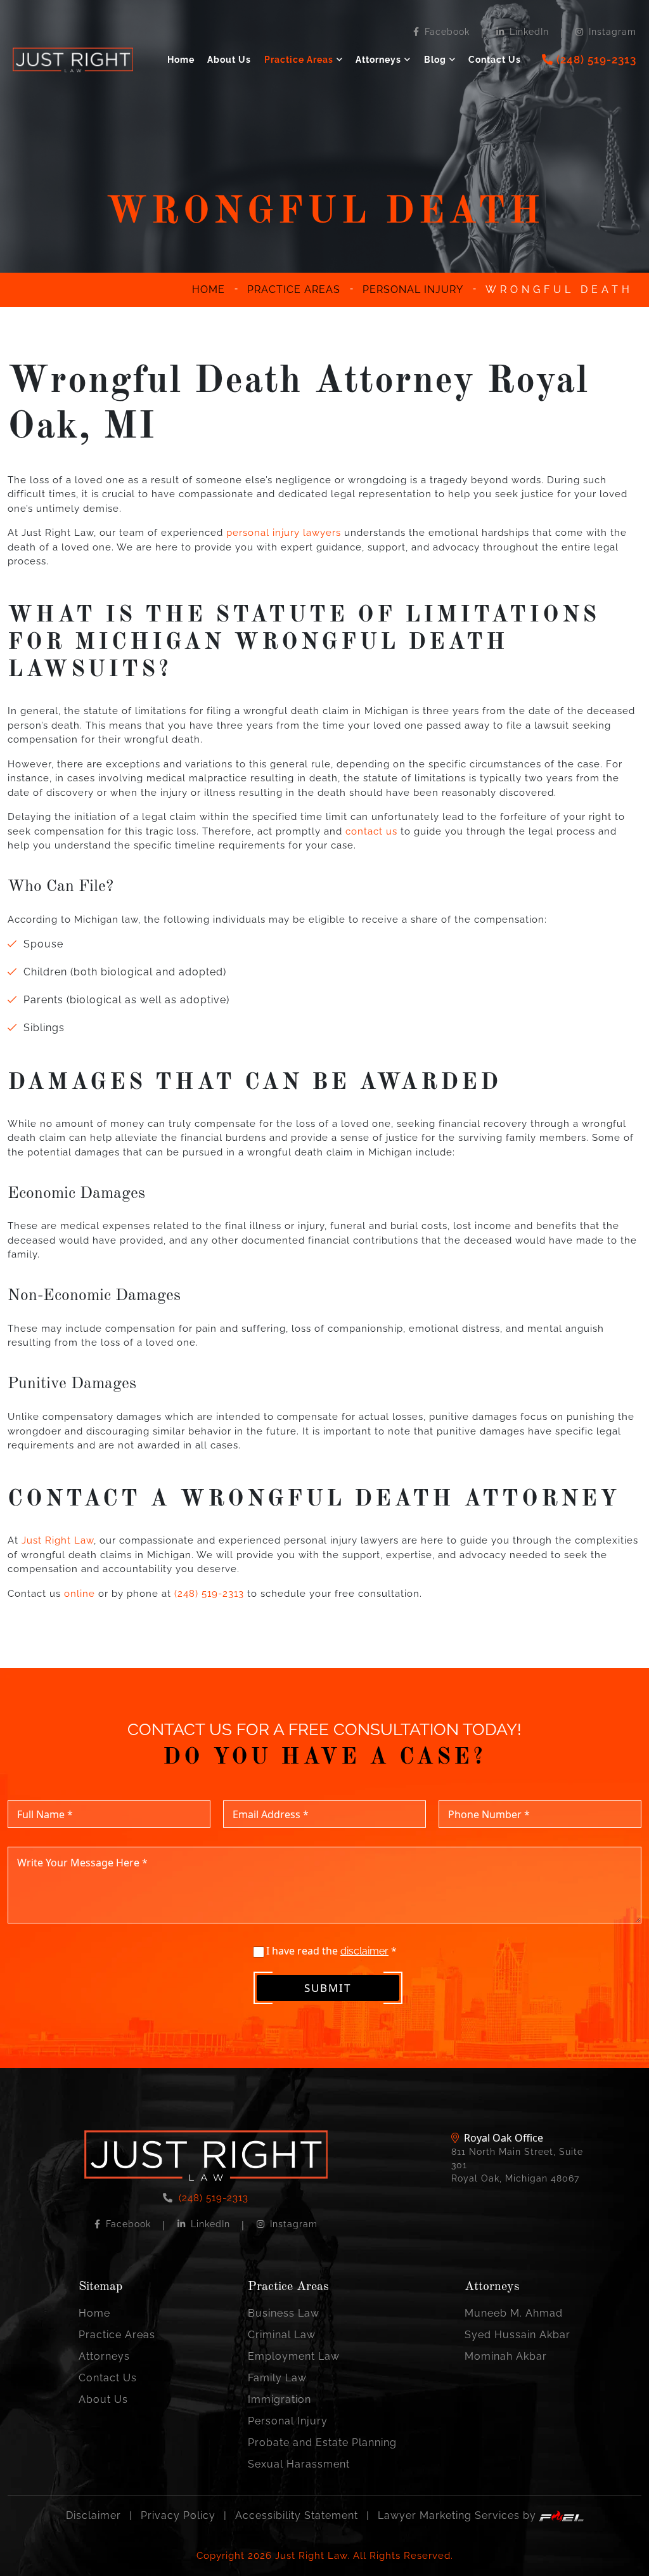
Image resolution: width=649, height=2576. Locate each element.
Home (181, 60)
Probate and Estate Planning (322, 2443)
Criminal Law (282, 2335)
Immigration (280, 2399)
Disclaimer (93, 2515)
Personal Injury (288, 2421)
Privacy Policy (178, 2515)
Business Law (284, 2313)
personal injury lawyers (284, 533)
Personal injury (413, 289)
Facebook (447, 32)
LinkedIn (529, 32)
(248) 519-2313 (209, 1594)
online (80, 1594)
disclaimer (364, 1951)
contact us (371, 831)
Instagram (613, 32)
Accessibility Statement (297, 2515)
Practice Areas (299, 60)
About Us (229, 60)
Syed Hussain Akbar (517, 2335)
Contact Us (495, 60)
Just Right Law (58, 1540)
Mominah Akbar (506, 2356)
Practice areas (294, 289)
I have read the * (330, 1951)
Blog (435, 60)
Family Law (277, 2378)
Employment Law (294, 2356)
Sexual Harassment (299, 2464)
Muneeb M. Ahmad (514, 2313)
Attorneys (378, 60)
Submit (328, 1988)
